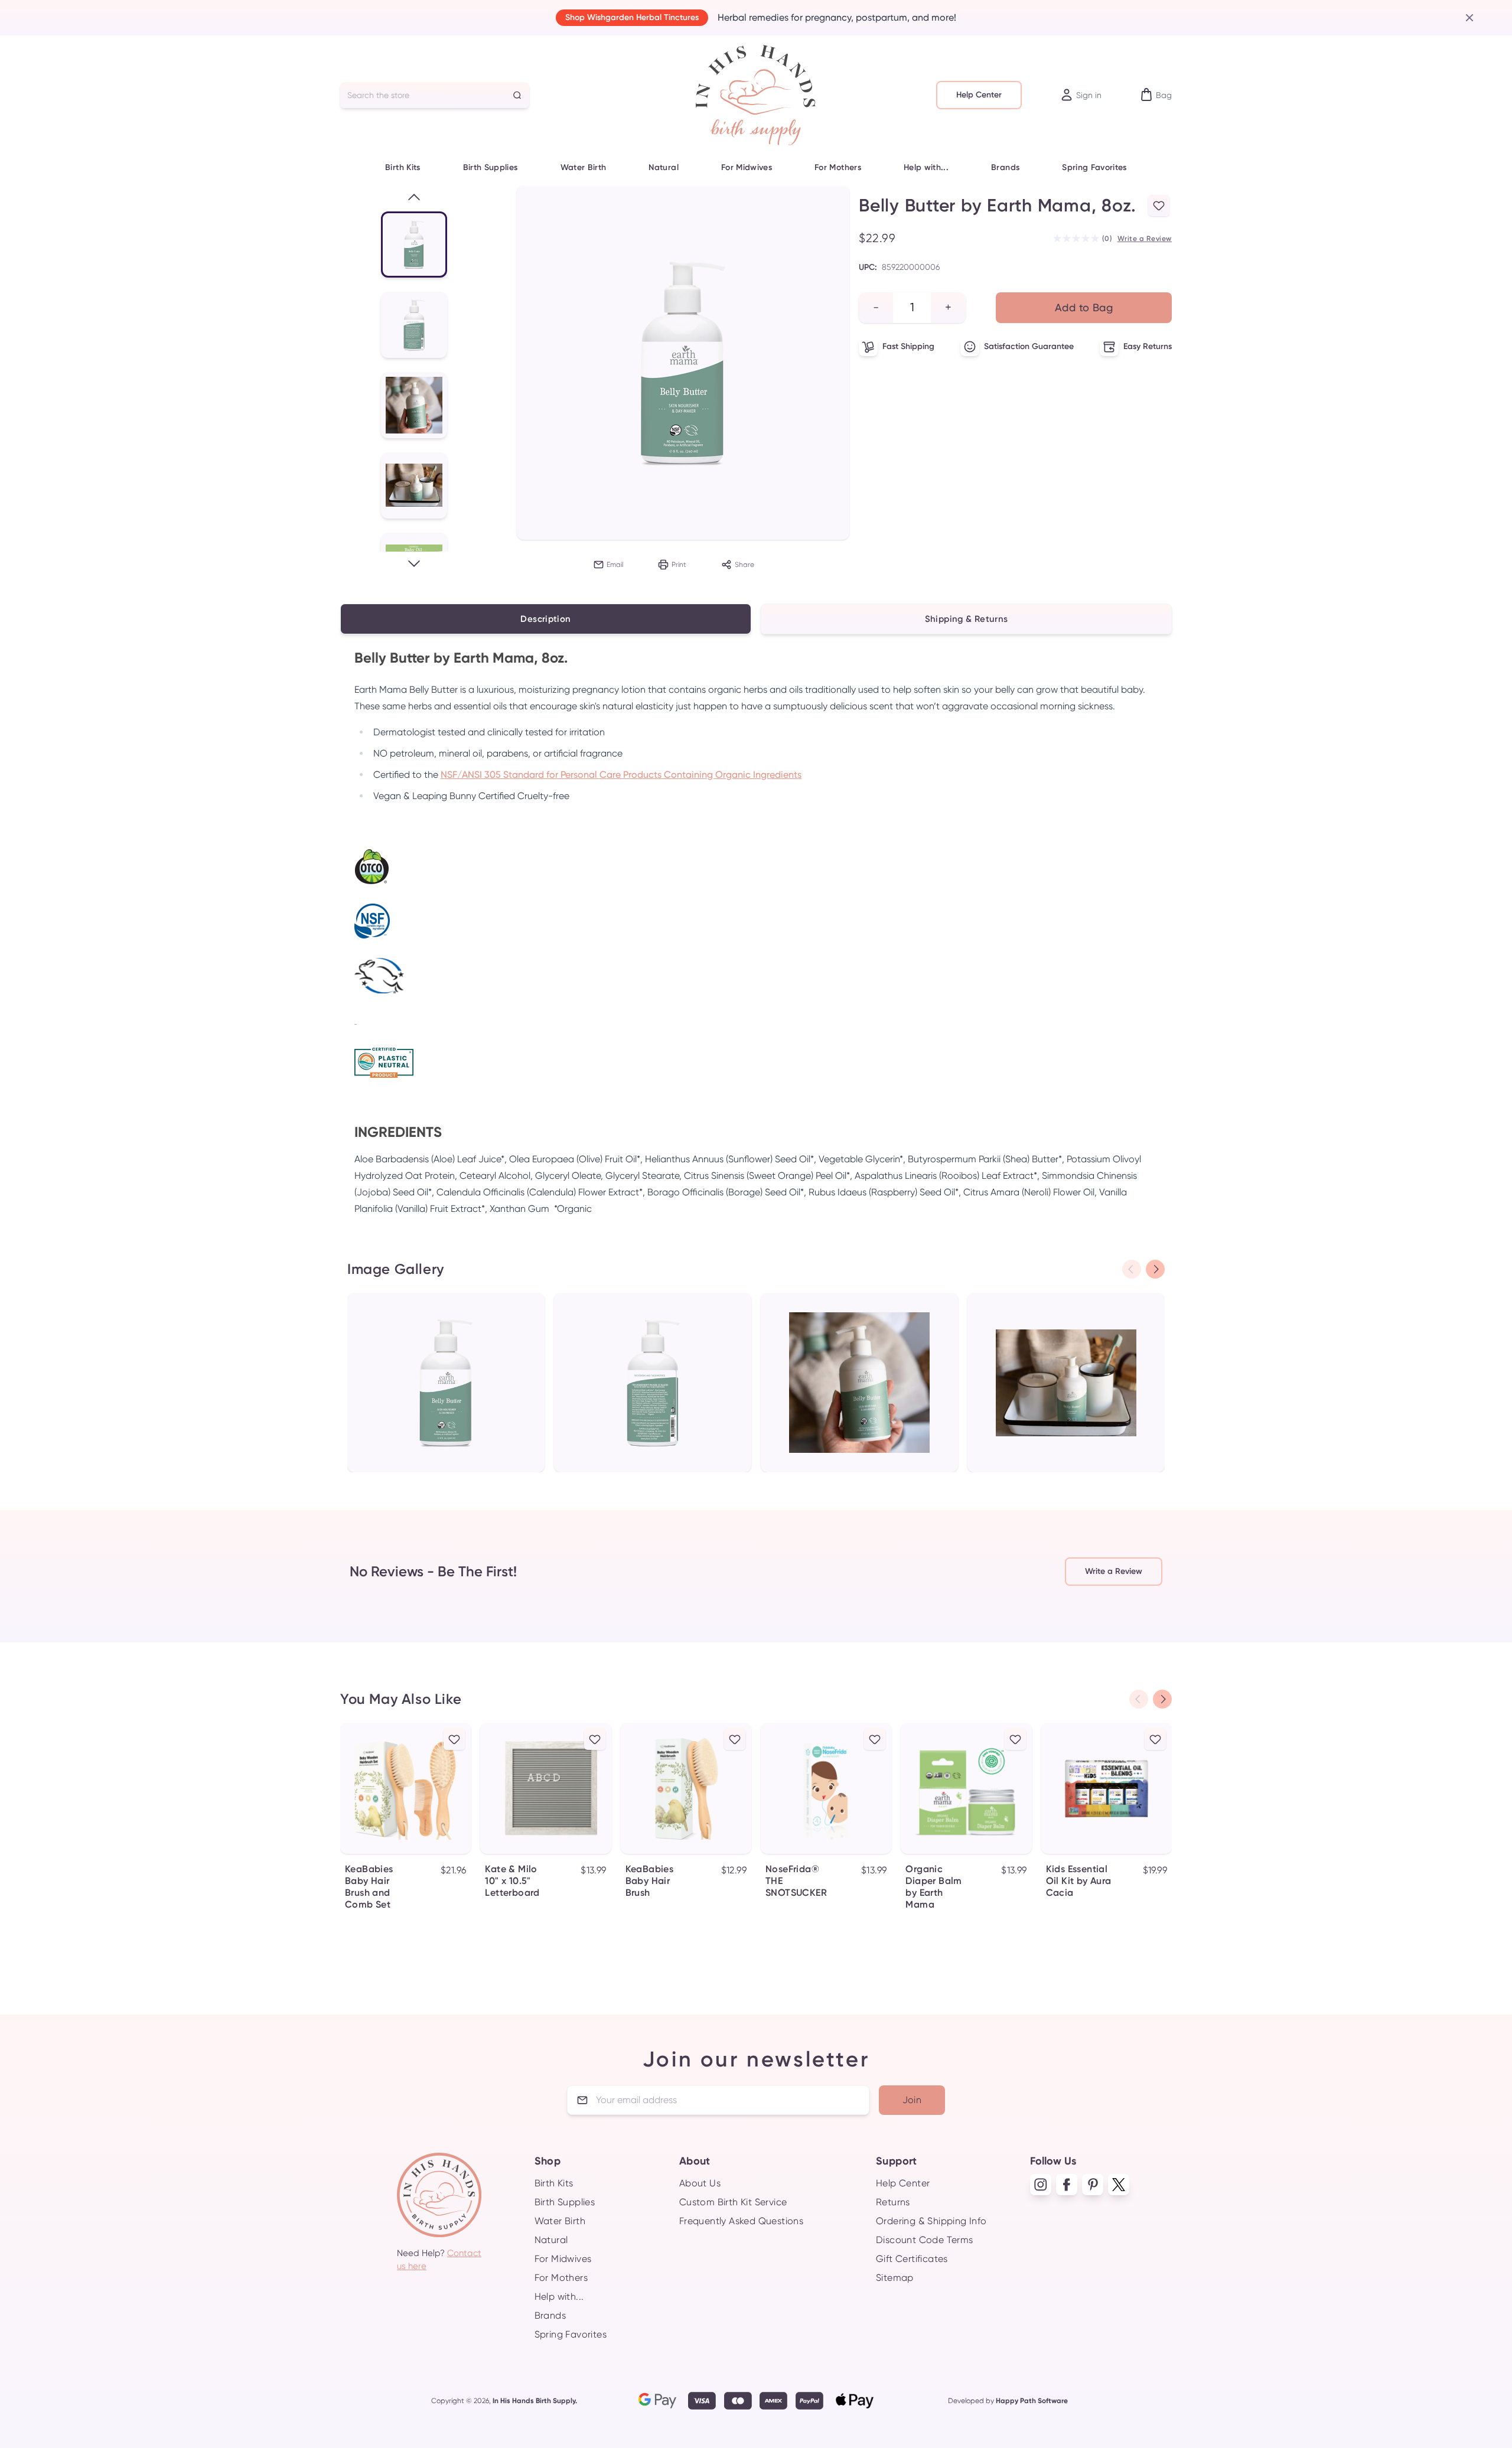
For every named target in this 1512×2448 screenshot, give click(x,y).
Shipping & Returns (967, 619)
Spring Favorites (1094, 167)
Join (912, 2100)
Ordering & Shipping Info (931, 2221)
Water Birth (584, 167)
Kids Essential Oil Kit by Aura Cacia (1079, 1881)
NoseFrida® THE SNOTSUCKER (796, 1881)
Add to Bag (1084, 307)
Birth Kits (403, 167)
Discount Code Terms (925, 2240)
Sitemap (895, 2278)
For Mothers (838, 167)
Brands (1005, 167)
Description (545, 619)
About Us (700, 2183)
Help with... (926, 167)
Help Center (979, 95)
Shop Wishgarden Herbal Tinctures (632, 17)
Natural (663, 167)
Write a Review (1145, 239)
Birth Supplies (491, 167)
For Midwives (747, 167)
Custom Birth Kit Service (733, 2202)
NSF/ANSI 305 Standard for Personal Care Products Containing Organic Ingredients (621, 775)
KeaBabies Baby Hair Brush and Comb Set (369, 1887)
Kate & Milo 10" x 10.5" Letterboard (512, 1881)
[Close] (1465, 18)
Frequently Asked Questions (741, 2221)
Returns (893, 2202)
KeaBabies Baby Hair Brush (650, 1881)
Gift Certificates (912, 2259)
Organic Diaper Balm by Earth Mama (933, 1887)
